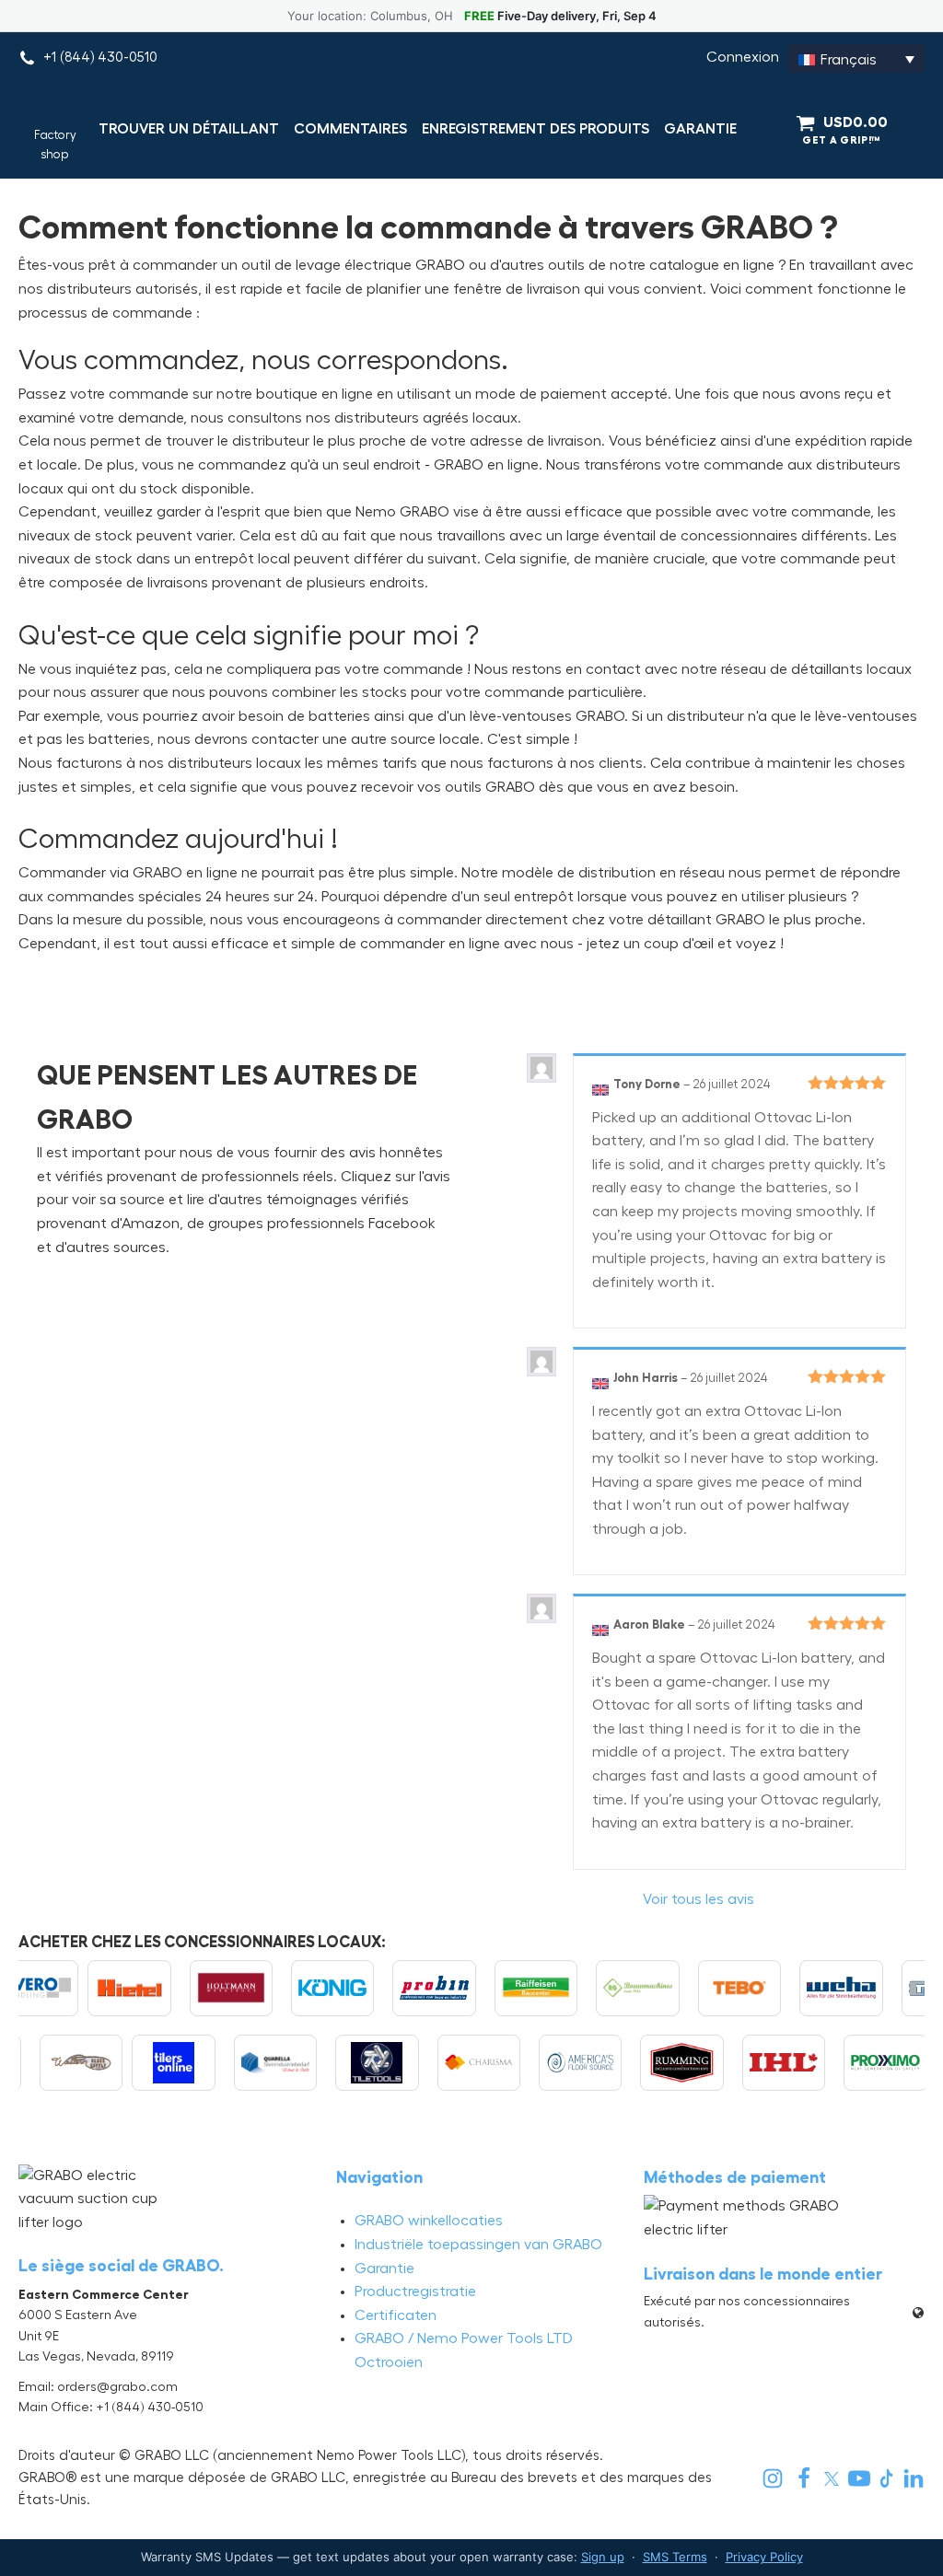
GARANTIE (700, 129)
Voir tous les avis (699, 1899)
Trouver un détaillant (189, 129)
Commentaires (350, 129)
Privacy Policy (764, 2557)
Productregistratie (415, 2292)
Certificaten (396, 2315)
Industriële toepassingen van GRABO (478, 2245)
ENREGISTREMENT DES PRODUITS (536, 129)
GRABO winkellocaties (429, 2221)
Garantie (384, 2269)
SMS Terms (675, 2557)
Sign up (603, 2557)
